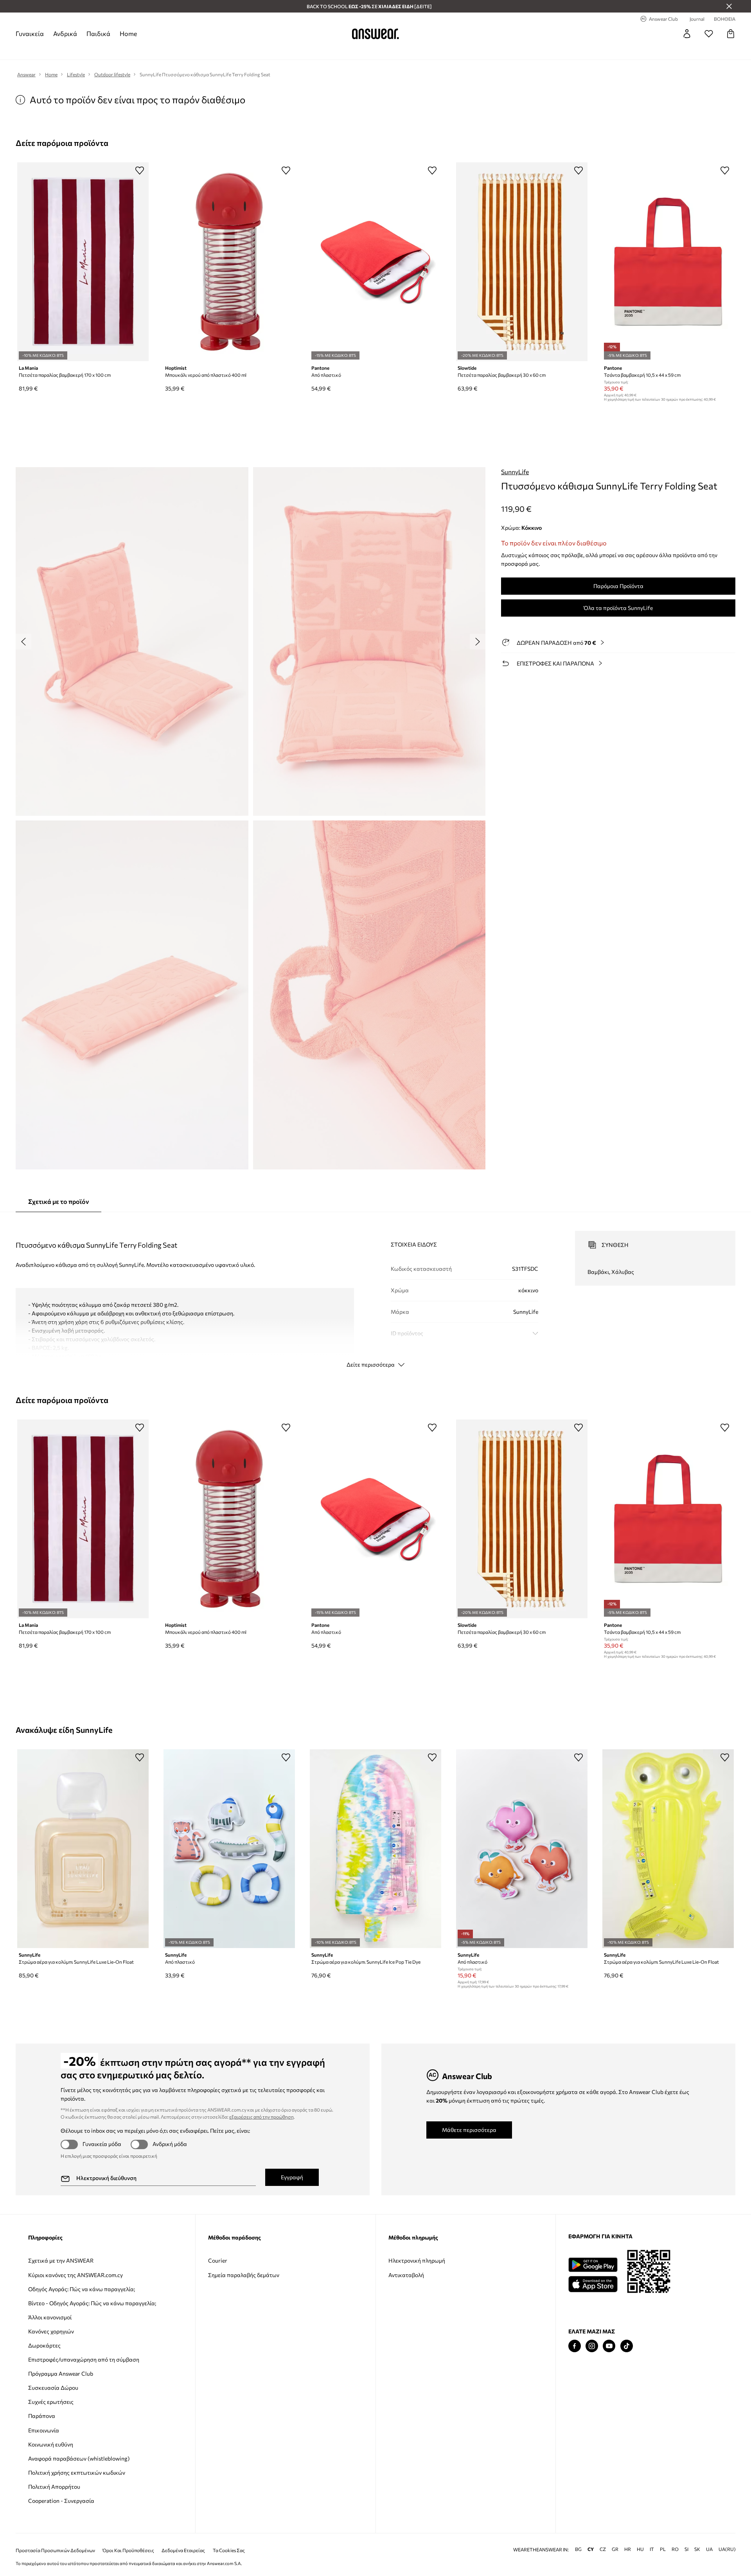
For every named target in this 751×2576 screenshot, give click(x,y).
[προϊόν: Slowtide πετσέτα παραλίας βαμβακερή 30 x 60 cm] (522, 262)
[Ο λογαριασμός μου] (687, 34)
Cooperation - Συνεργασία (61, 2501)
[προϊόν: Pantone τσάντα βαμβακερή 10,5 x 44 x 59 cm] (668, 262)
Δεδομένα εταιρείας (183, 2550)
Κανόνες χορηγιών (51, 2331)
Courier (218, 2260)
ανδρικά (65, 33)
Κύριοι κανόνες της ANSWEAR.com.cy (75, 2275)
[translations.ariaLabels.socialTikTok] (627, 2346)
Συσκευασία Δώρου (53, 2388)
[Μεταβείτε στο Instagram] (592, 2346)
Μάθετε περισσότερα (469, 2130)
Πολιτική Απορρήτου (54, 2487)
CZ (603, 2549)
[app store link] (593, 2283)
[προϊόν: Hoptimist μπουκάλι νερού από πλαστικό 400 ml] (229, 262)
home (128, 33)
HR (628, 2549)
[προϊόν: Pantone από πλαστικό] (375, 262)
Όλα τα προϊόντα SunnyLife (618, 608)
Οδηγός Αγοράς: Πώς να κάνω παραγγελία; (82, 2289)
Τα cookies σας (229, 2550)
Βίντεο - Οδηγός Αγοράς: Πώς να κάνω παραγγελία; (92, 2303)
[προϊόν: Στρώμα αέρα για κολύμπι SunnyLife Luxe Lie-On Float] (83, 1849)
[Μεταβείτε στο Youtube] (609, 2346)
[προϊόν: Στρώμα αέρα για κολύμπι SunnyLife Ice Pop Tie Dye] (375, 1849)
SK (697, 2549)
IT (652, 2549)
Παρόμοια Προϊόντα (618, 586)
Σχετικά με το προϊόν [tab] (58, 1201)
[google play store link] (593, 2265)
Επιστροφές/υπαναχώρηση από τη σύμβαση (84, 2359)
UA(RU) (727, 2549)
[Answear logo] (375, 34)
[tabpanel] (375, 1292)
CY (591, 2549)
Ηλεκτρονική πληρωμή (417, 2260)
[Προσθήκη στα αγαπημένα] (140, 170)
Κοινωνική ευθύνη (51, 2444)
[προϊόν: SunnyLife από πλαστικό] (229, 1849)
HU (640, 2549)
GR (615, 2549)
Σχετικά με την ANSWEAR (61, 2260)
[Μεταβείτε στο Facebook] (575, 2346)
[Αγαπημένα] (709, 34)
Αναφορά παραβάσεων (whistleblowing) (79, 2458)
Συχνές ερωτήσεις (51, 2402)
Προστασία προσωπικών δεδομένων (55, 2550)
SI (686, 2549)
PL (663, 2549)
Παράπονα (42, 2416)
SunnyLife (515, 472)
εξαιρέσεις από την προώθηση (261, 2117)
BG (578, 2549)
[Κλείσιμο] (729, 6)
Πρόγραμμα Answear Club (61, 2374)
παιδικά (98, 33)
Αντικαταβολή (406, 2275)
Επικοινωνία (44, 2430)
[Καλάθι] (731, 34)
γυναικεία (30, 33)
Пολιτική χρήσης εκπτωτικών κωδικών (77, 2473)
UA (709, 2549)
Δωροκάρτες (44, 2345)
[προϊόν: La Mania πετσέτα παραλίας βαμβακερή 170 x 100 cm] (83, 262)
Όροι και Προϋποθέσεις (128, 2550)
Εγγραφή (292, 2177)
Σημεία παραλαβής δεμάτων (244, 2275)
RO (675, 2549)
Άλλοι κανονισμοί (50, 2317)
